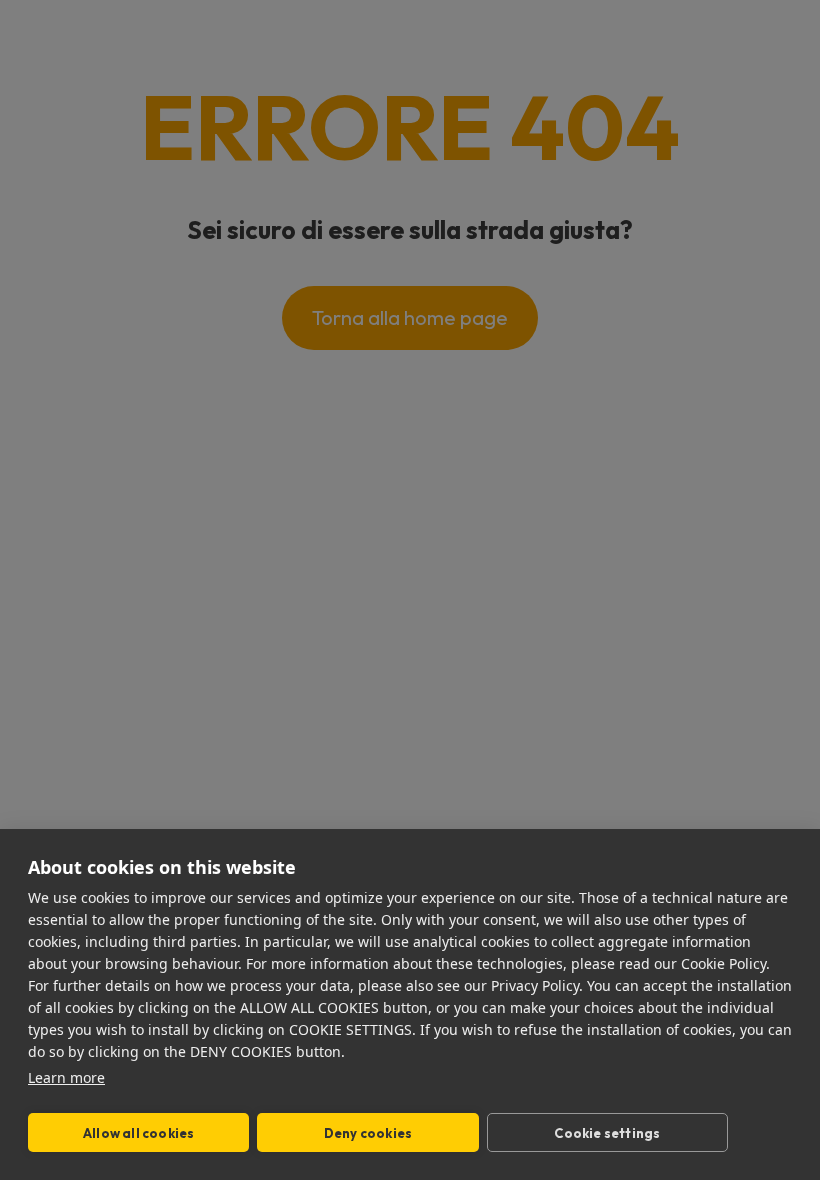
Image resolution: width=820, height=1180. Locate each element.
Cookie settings (607, 1133)
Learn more (66, 1077)
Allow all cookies (138, 1133)
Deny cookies (368, 1133)
